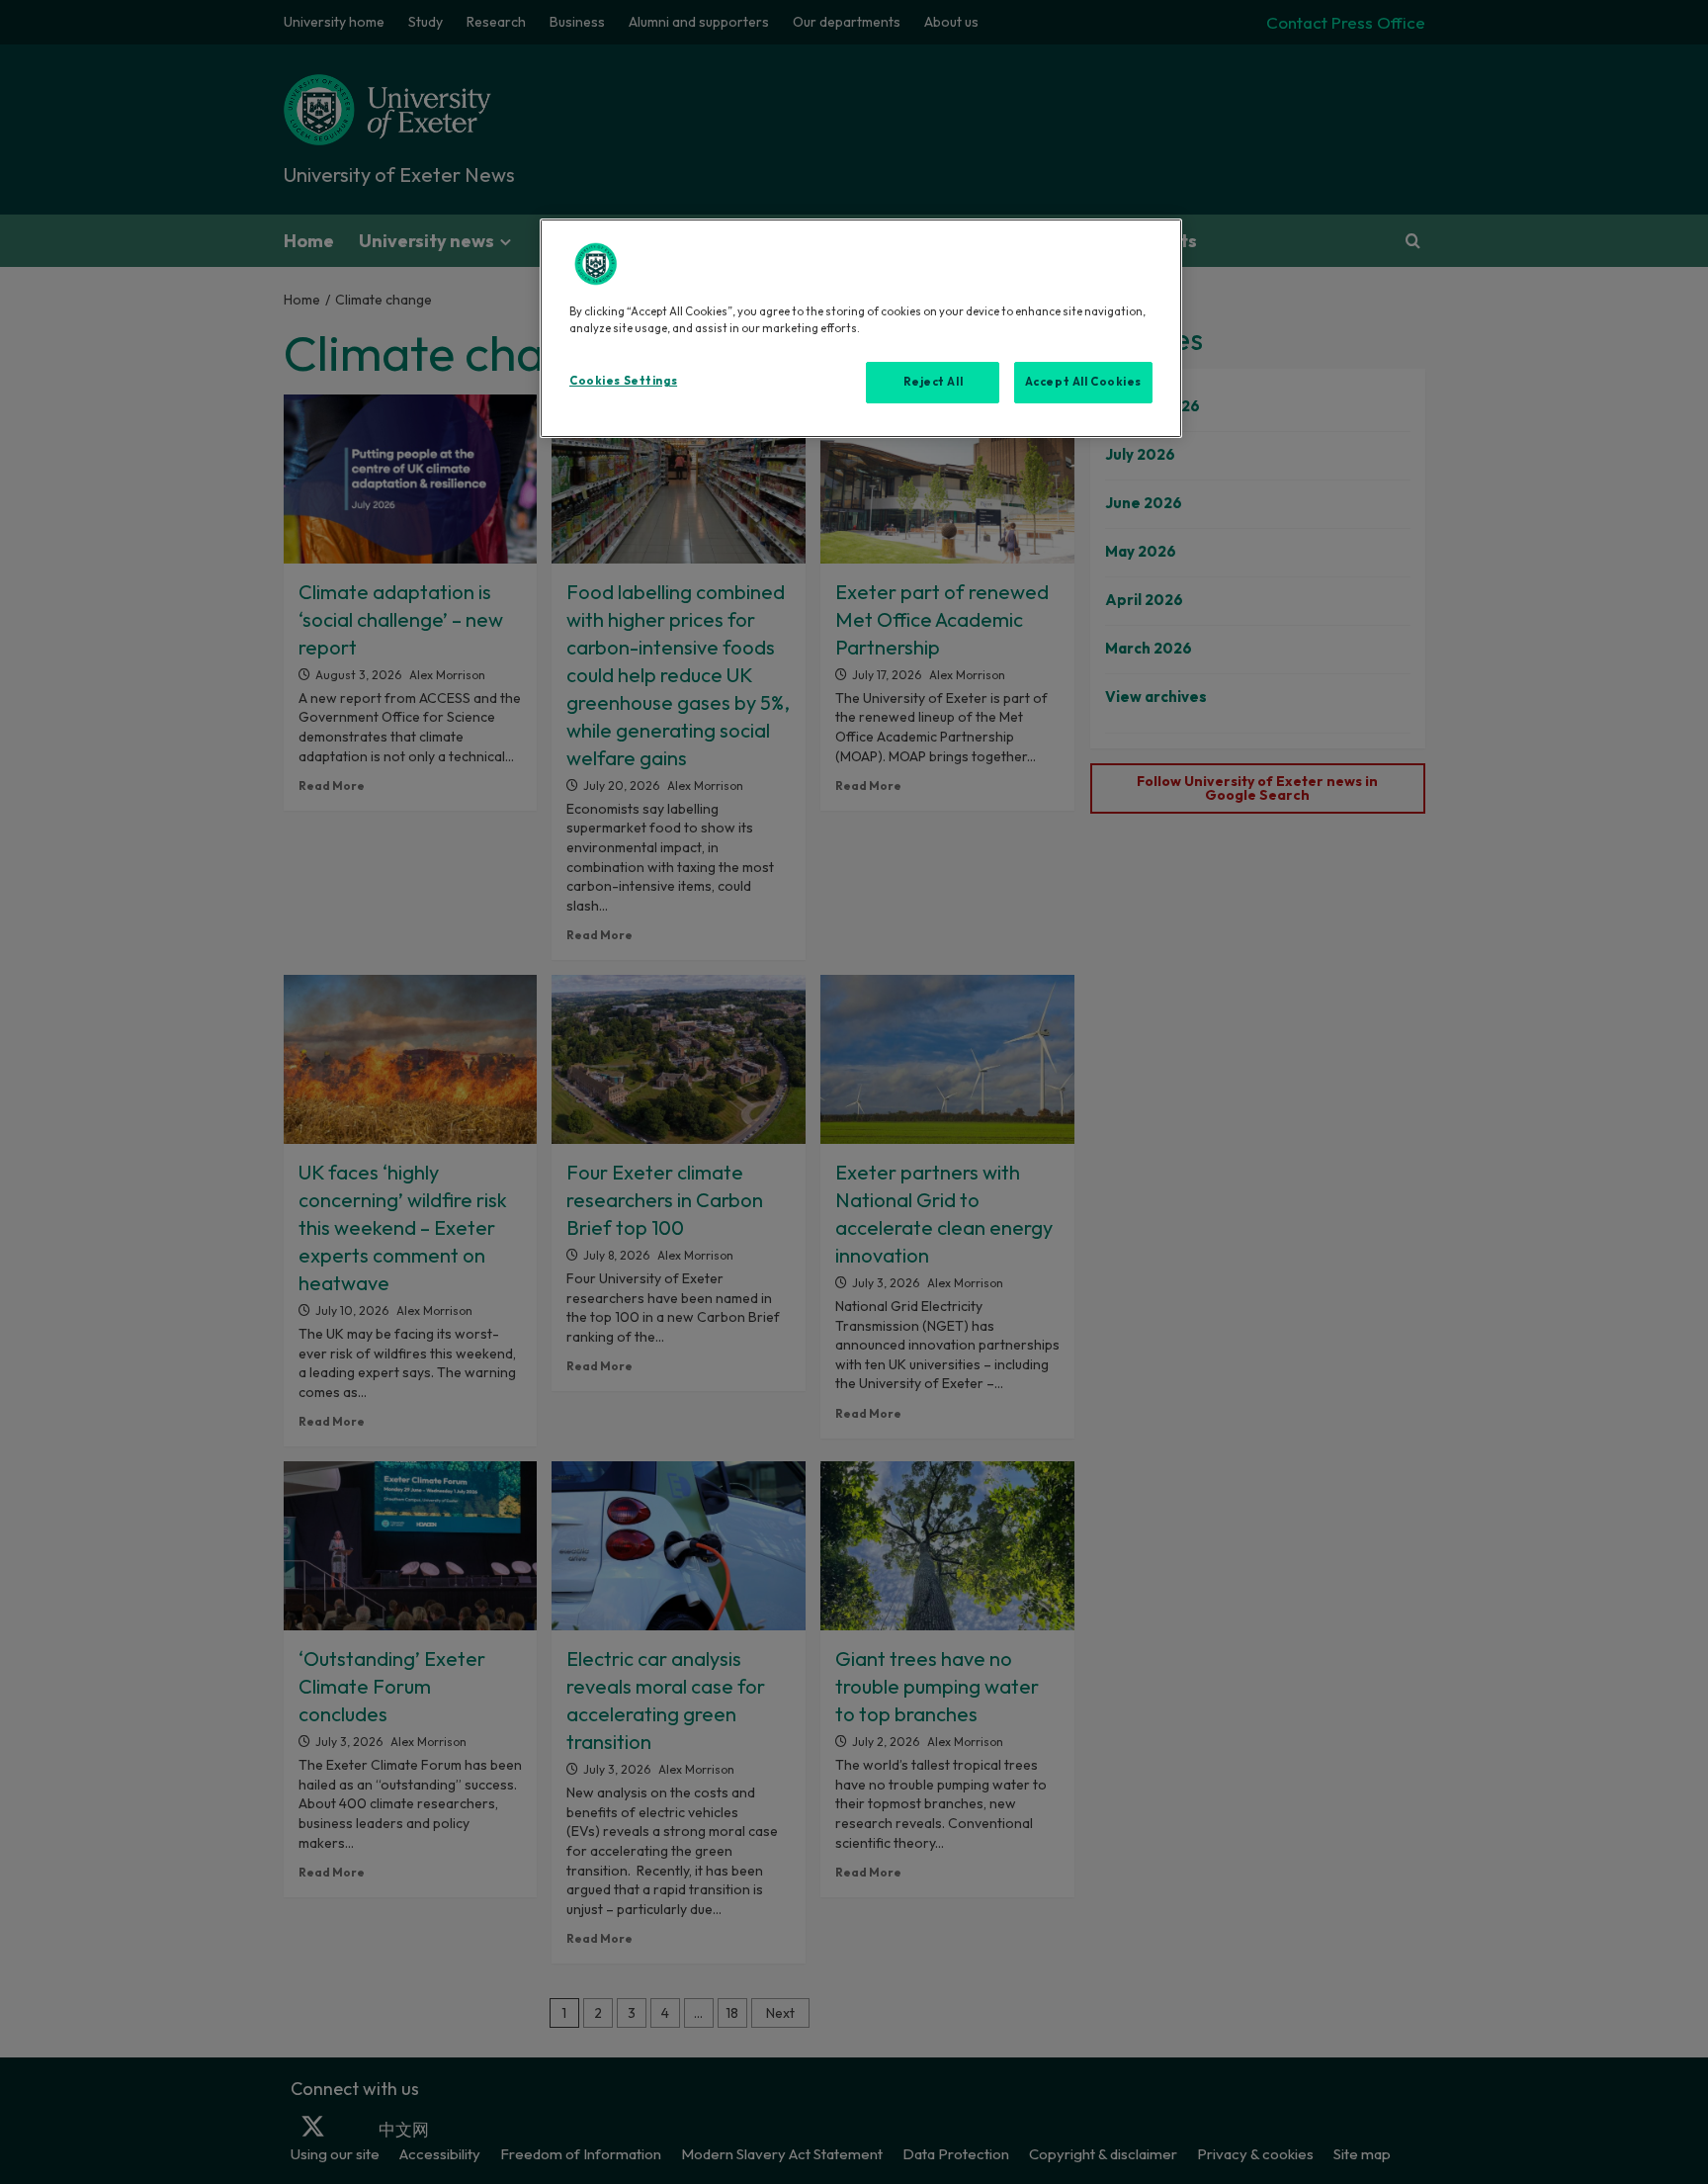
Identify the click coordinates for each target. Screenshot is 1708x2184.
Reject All (934, 382)
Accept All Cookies (1083, 382)
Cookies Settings (623, 381)
